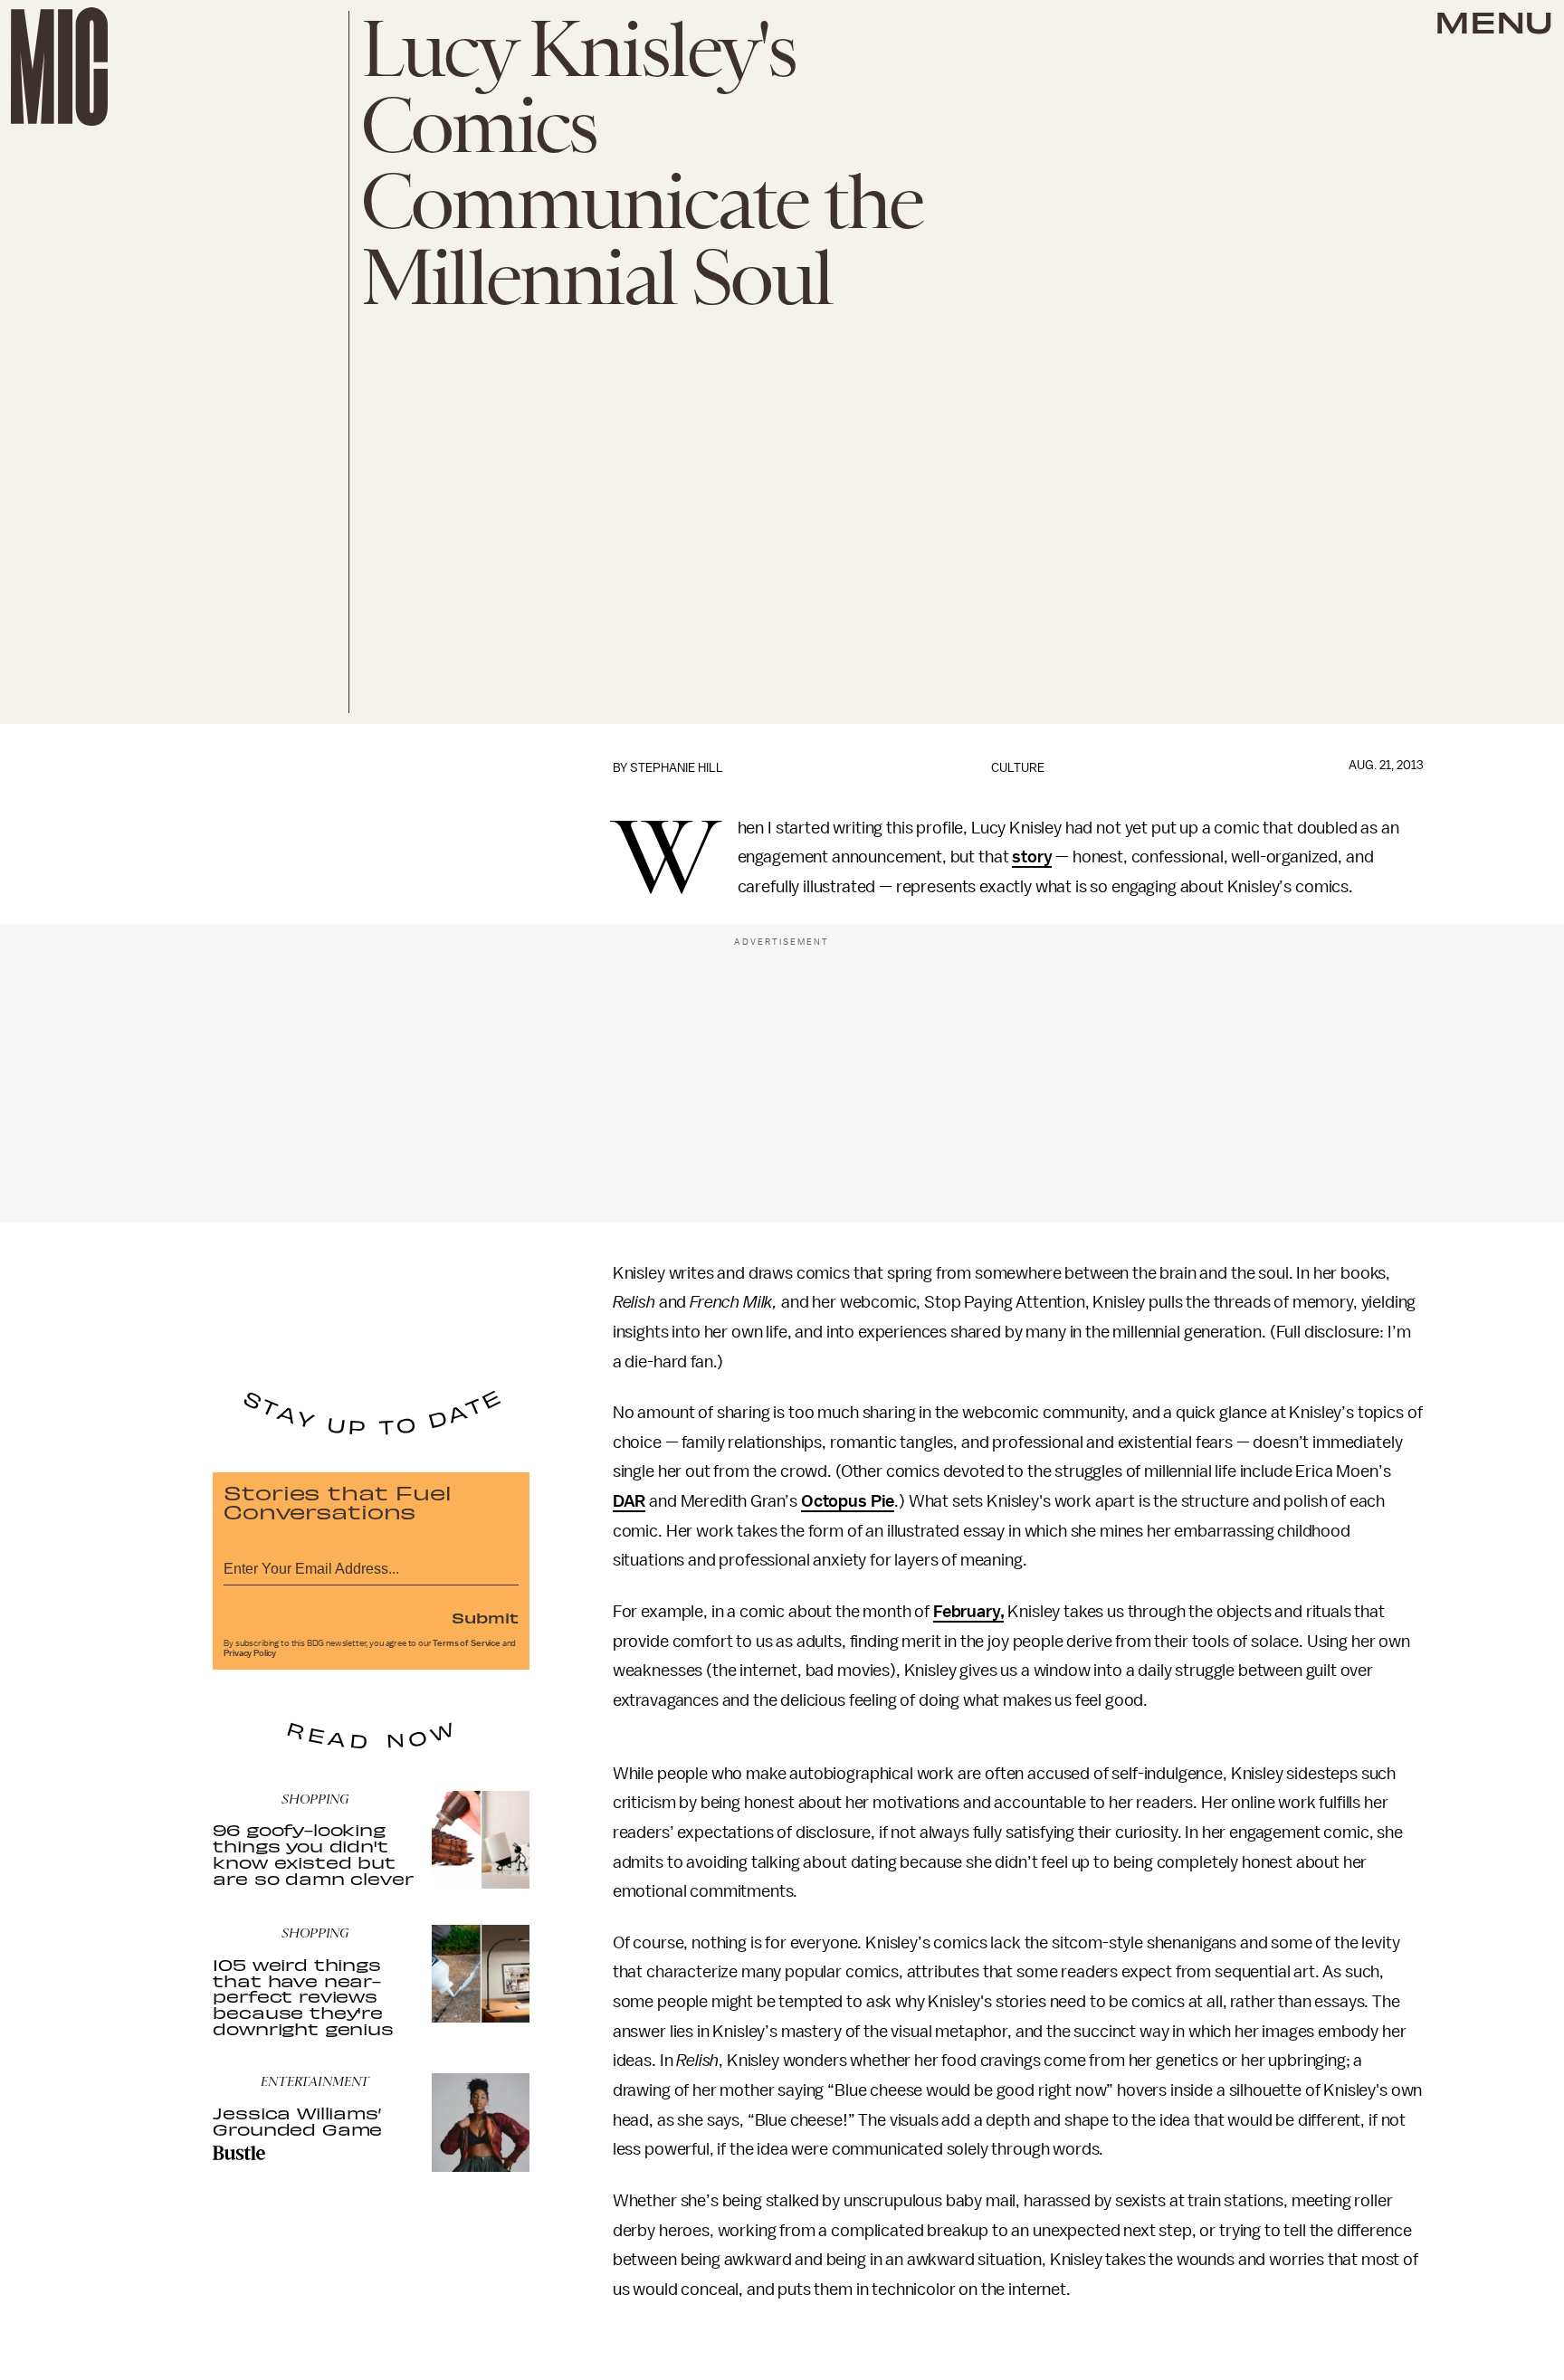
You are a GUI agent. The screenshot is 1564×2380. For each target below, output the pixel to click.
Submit (485, 1617)
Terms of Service (466, 1643)
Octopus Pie (848, 1501)
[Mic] (59, 67)
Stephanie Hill (677, 768)
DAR (629, 1501)
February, (969, 1612)
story (1032, 857)
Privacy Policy (250, 1653)
